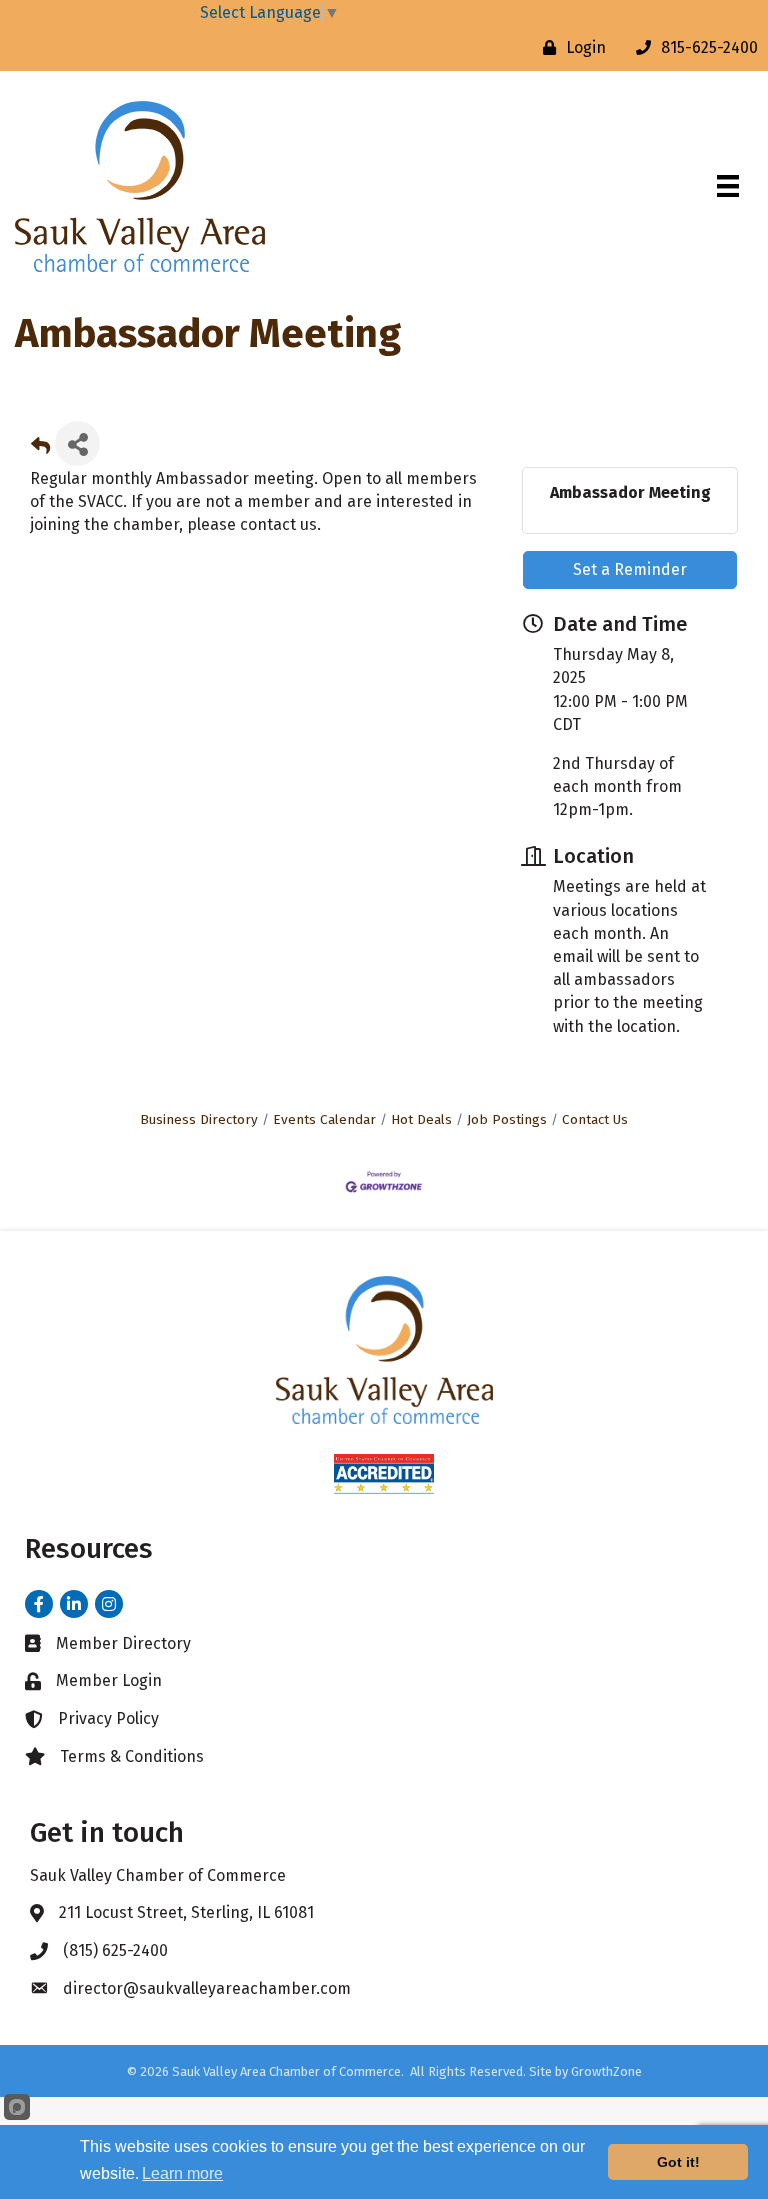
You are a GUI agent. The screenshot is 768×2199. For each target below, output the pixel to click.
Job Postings (507, 1119)
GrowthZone (606, 2071)
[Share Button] (77, 443)
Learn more (182, 2173)
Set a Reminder (630, 569)
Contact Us (595, 1119)
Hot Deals (421, 1119)
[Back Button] (40, 449)
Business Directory (199, 1119)
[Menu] (728, 186)
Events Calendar (324, 1119)
